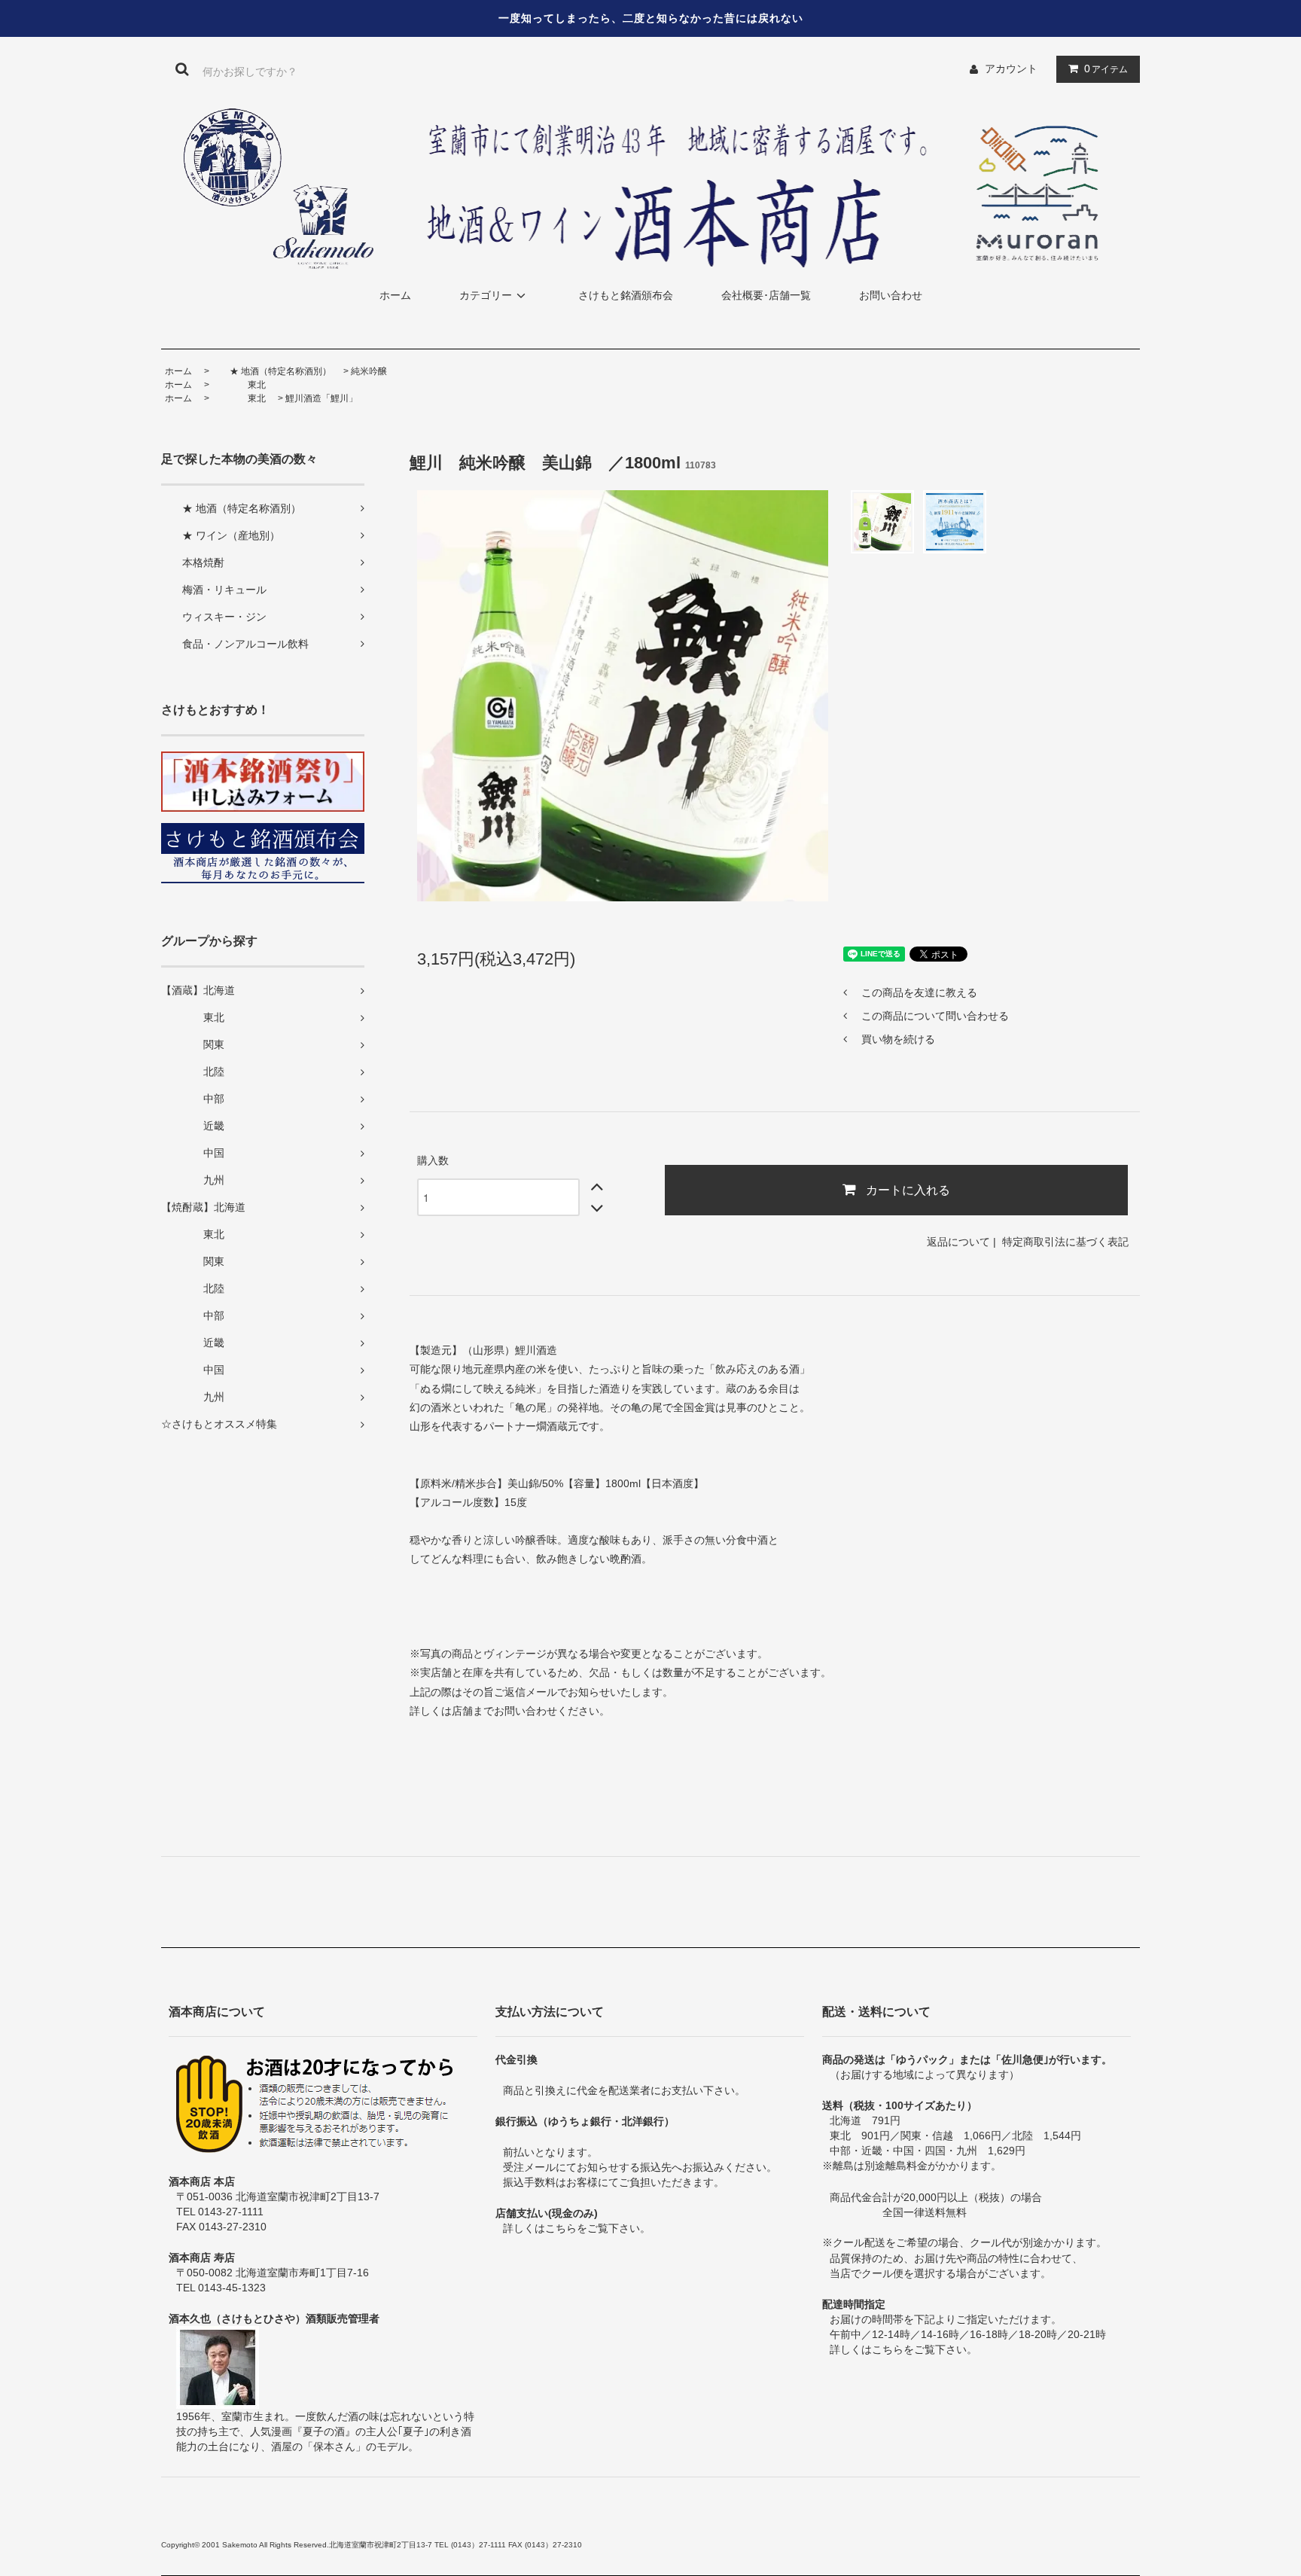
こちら (561, 2228)
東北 (239, 385)
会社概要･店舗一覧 (766, 295)
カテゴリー (486, 295)
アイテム (1106, 69)
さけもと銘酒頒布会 (626, 295)
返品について (958, 1242)
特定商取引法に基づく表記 (1065, 1242)
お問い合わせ (891, 295)
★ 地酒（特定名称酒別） (271, 371)
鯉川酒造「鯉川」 (321, 398)
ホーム (395, 295)
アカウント (1011, 69)
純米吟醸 (369, 371)
